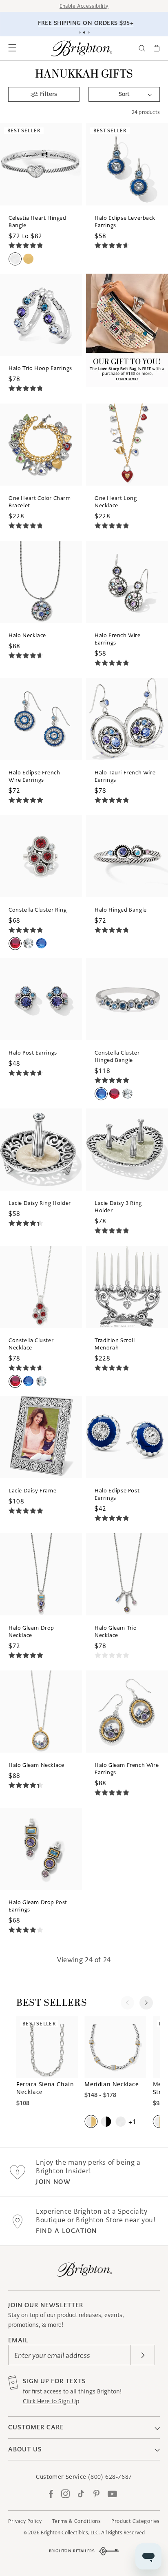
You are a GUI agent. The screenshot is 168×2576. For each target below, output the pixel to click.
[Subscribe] (143, 2355)
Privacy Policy (25, 2521)
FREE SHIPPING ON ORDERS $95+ (85, 23)
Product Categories (136, 2521)
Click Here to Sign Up (51, 2401)
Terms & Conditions (77, 2521)
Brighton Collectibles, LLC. (70, 2533)
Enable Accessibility (84, 6)
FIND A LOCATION (66, 2231)
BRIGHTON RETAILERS (72, 2551)
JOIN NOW (53, 2182)
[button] (12, 48)
